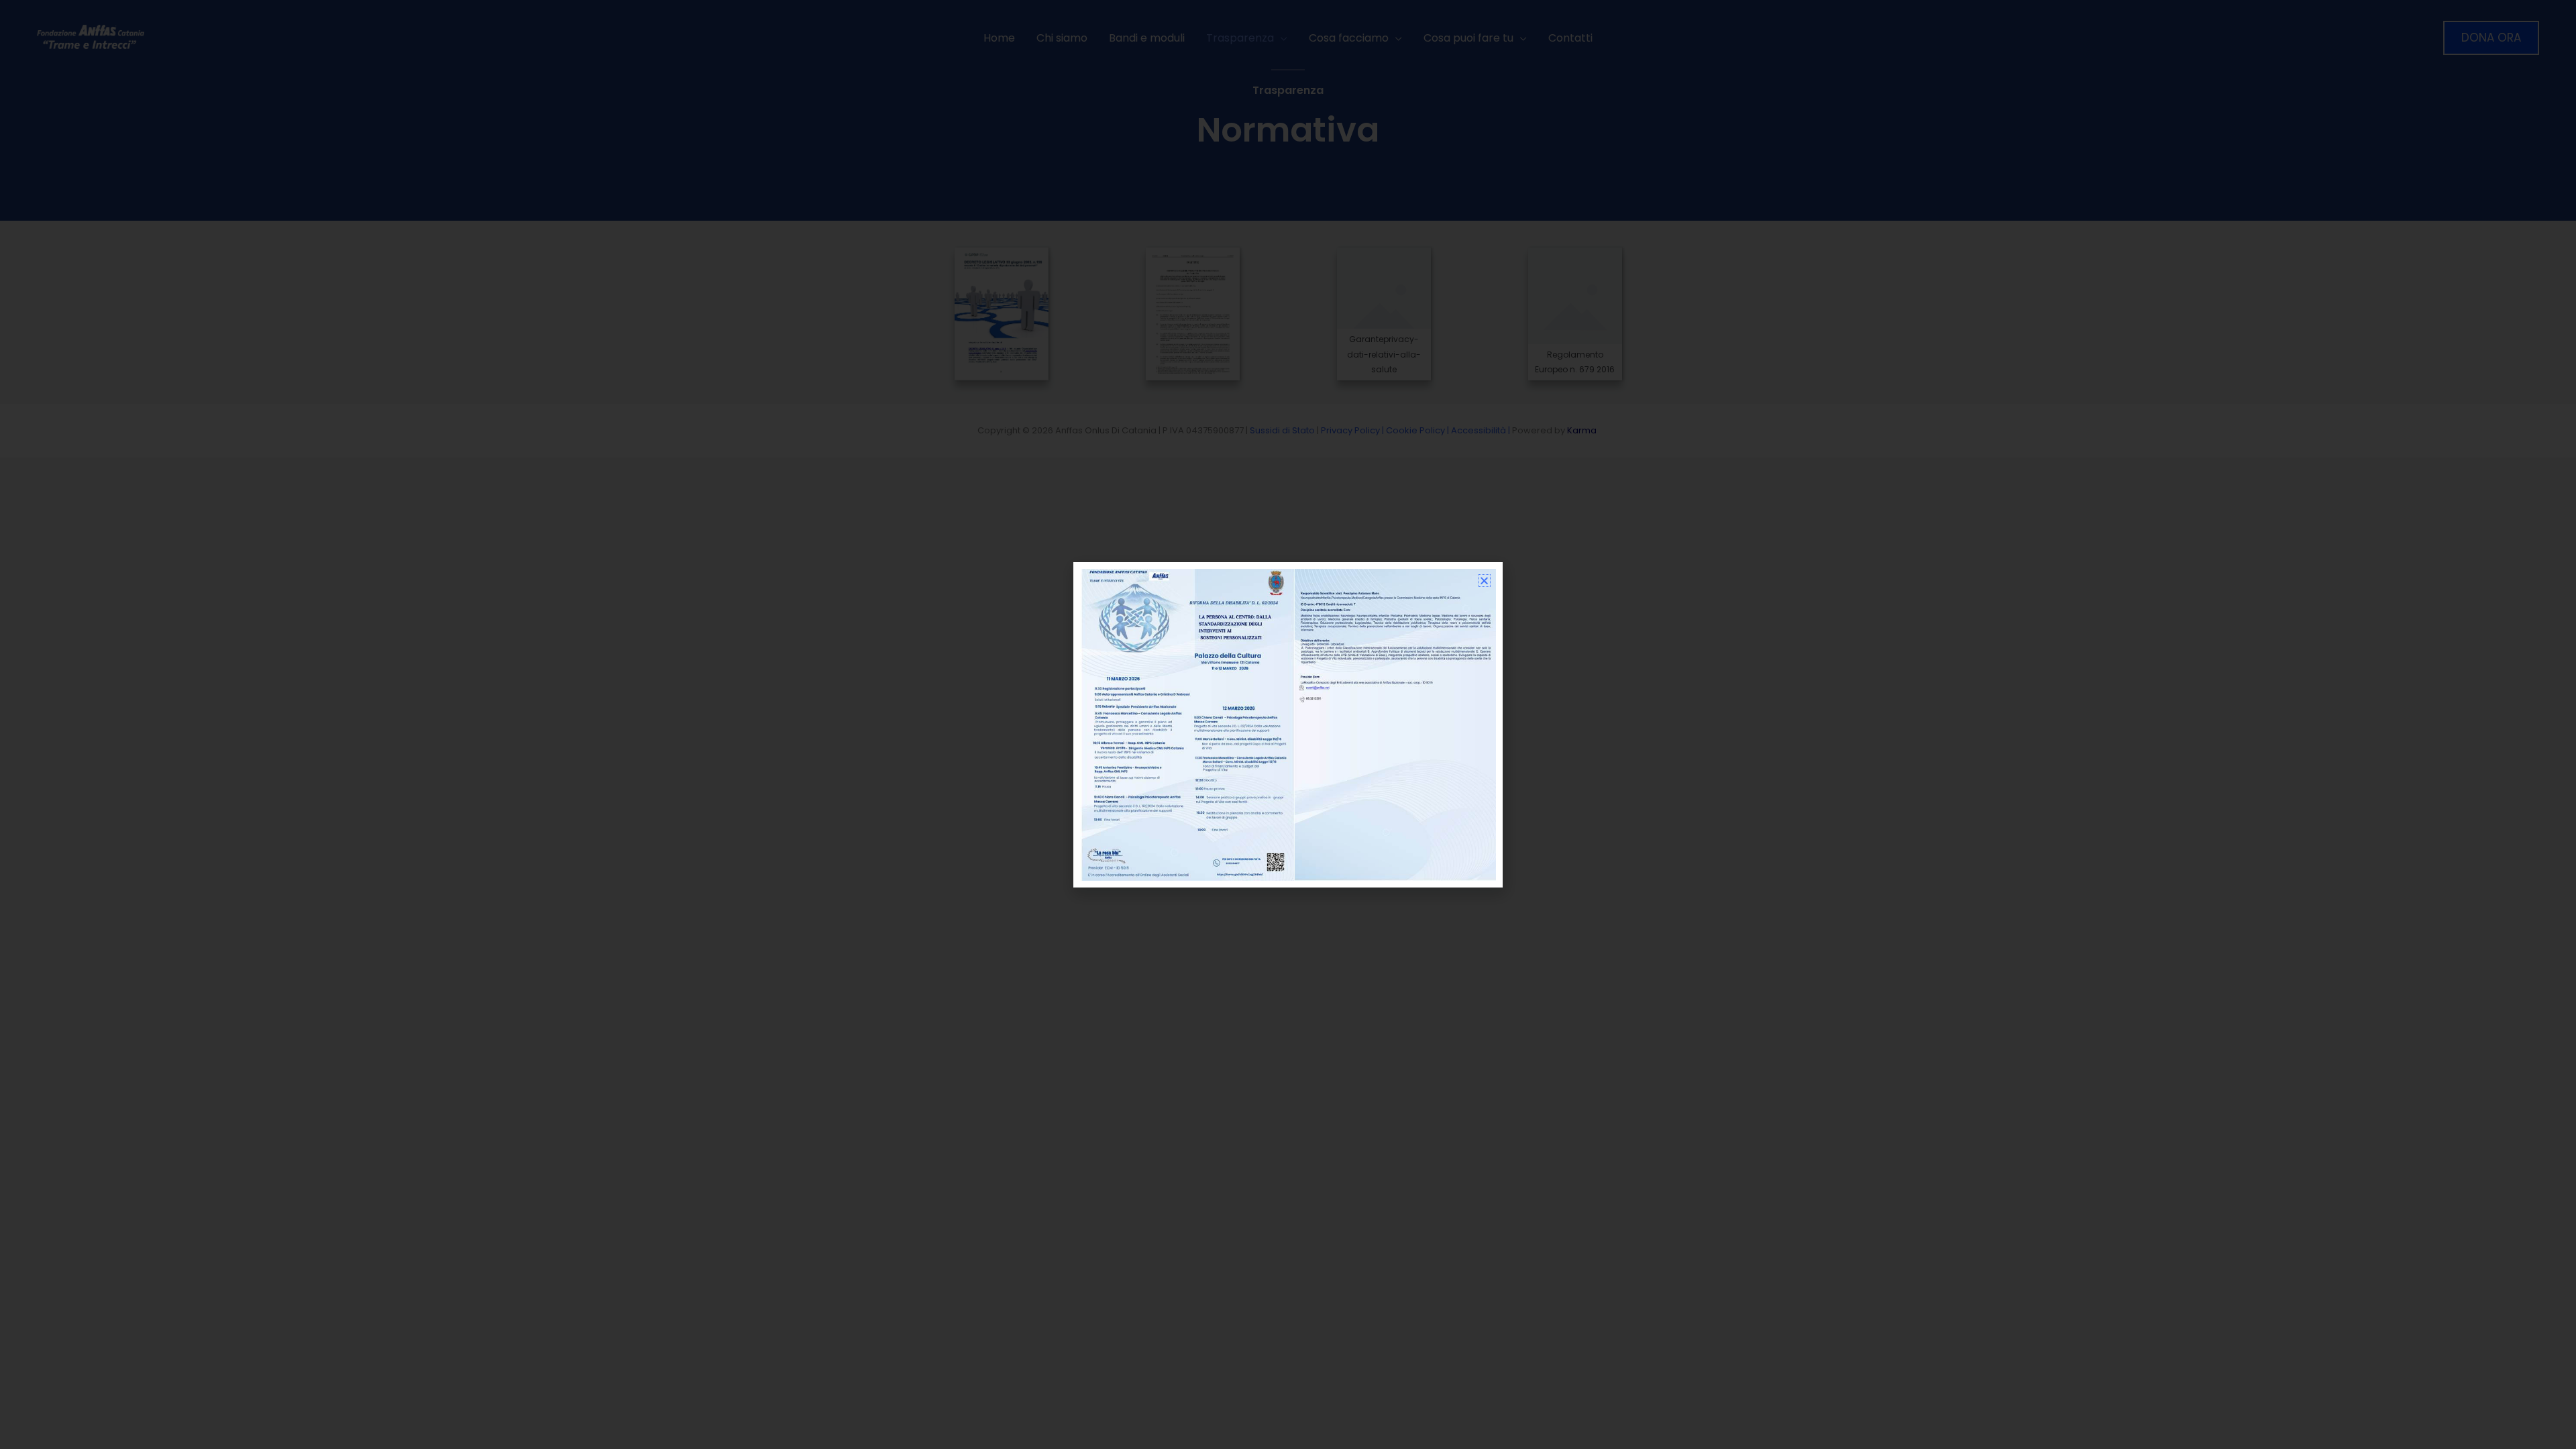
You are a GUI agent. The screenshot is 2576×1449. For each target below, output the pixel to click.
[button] (1484, 581)
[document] (1288, 724)
